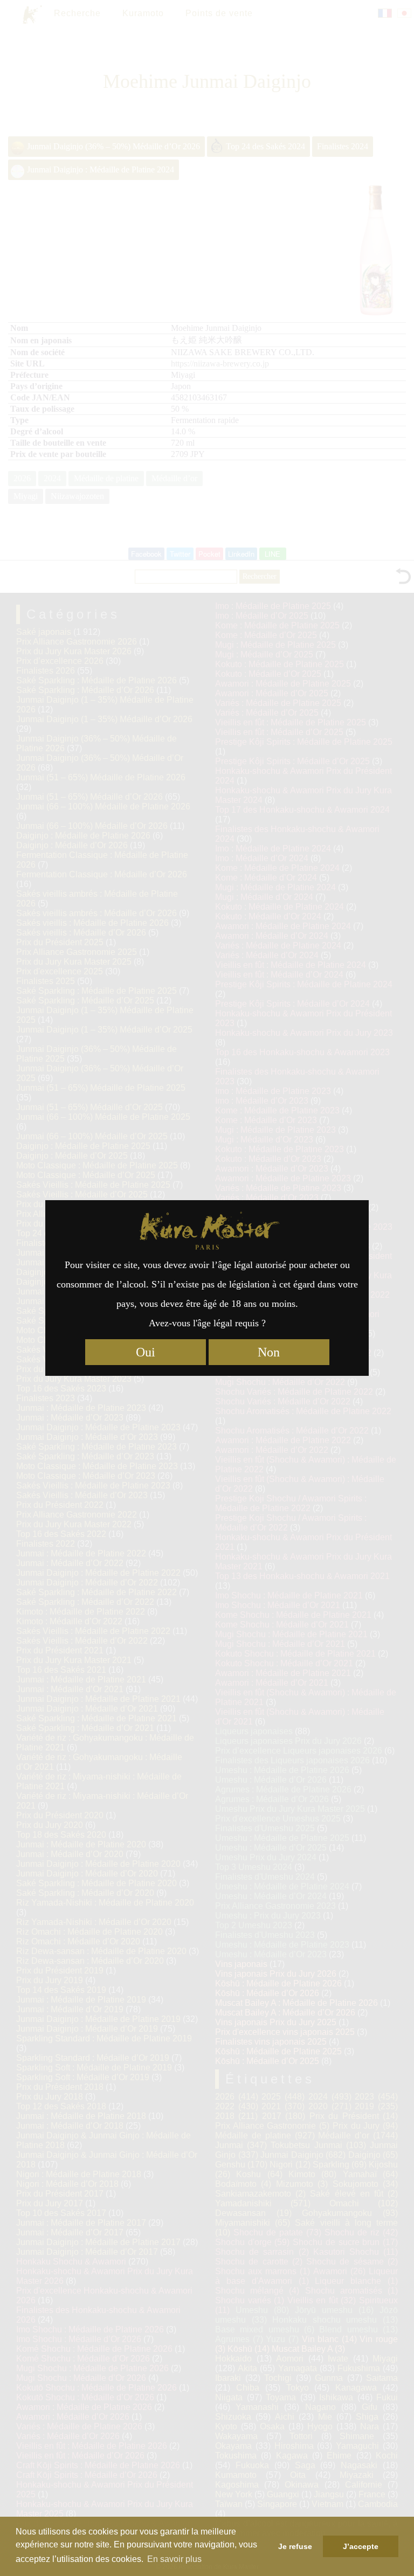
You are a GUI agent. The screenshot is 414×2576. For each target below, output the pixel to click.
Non (269, 1352)
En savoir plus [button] (174, 2559)
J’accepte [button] (361, 2546)
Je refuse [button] (295, 2546)
